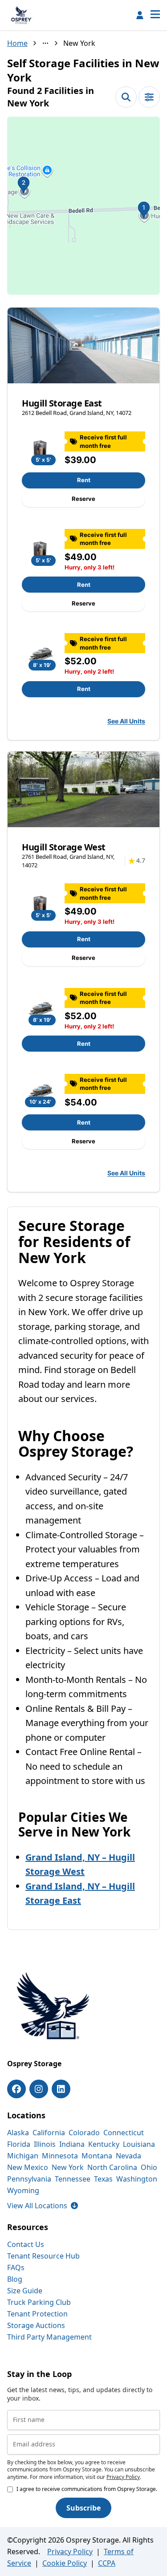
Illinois (45, 2144)
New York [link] (79, 43)
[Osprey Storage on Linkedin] (61, 2089)
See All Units (126, 721)
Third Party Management (49, 2337)
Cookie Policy (65, 2563)
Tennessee (73, 2179)
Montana (97, 2156)
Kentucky (104, 2144)
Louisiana (139, 2144)
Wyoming (23, 2190)
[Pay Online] (140, 15)
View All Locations (43, 2206)
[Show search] (126, 97)
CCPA (107, 2563)
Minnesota (60, 2156)
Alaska (18, 2133)
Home (17, 43)
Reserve (83, 499)
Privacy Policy (123, 2477)
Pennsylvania (29, 2179)
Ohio (149, 2167)
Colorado (84, 2133)
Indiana (72, 2144)
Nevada (128, 2156)
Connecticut (124, 2133)
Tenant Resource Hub (43, 2256)
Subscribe (83, 2508)
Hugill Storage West (64, 847)
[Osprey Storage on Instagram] (39, 2089)
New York (68, 2167)
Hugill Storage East (62, 403)
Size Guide (25, 2291)
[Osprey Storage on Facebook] (16, 2089)
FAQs (16, 2267)
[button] (83, 206)
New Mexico (28, 2167)
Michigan (23, 2156)
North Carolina (112, 2167)
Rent (84, 480)
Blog (15, 2279)
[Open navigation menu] (155, 15)
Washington (137, 2179)
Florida (19, 2144)
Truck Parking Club (39, 2302)
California (49, 2133)
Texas (103, 2179)
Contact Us (26, 2244)
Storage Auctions (36, 2325)
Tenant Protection (37, 2314)
